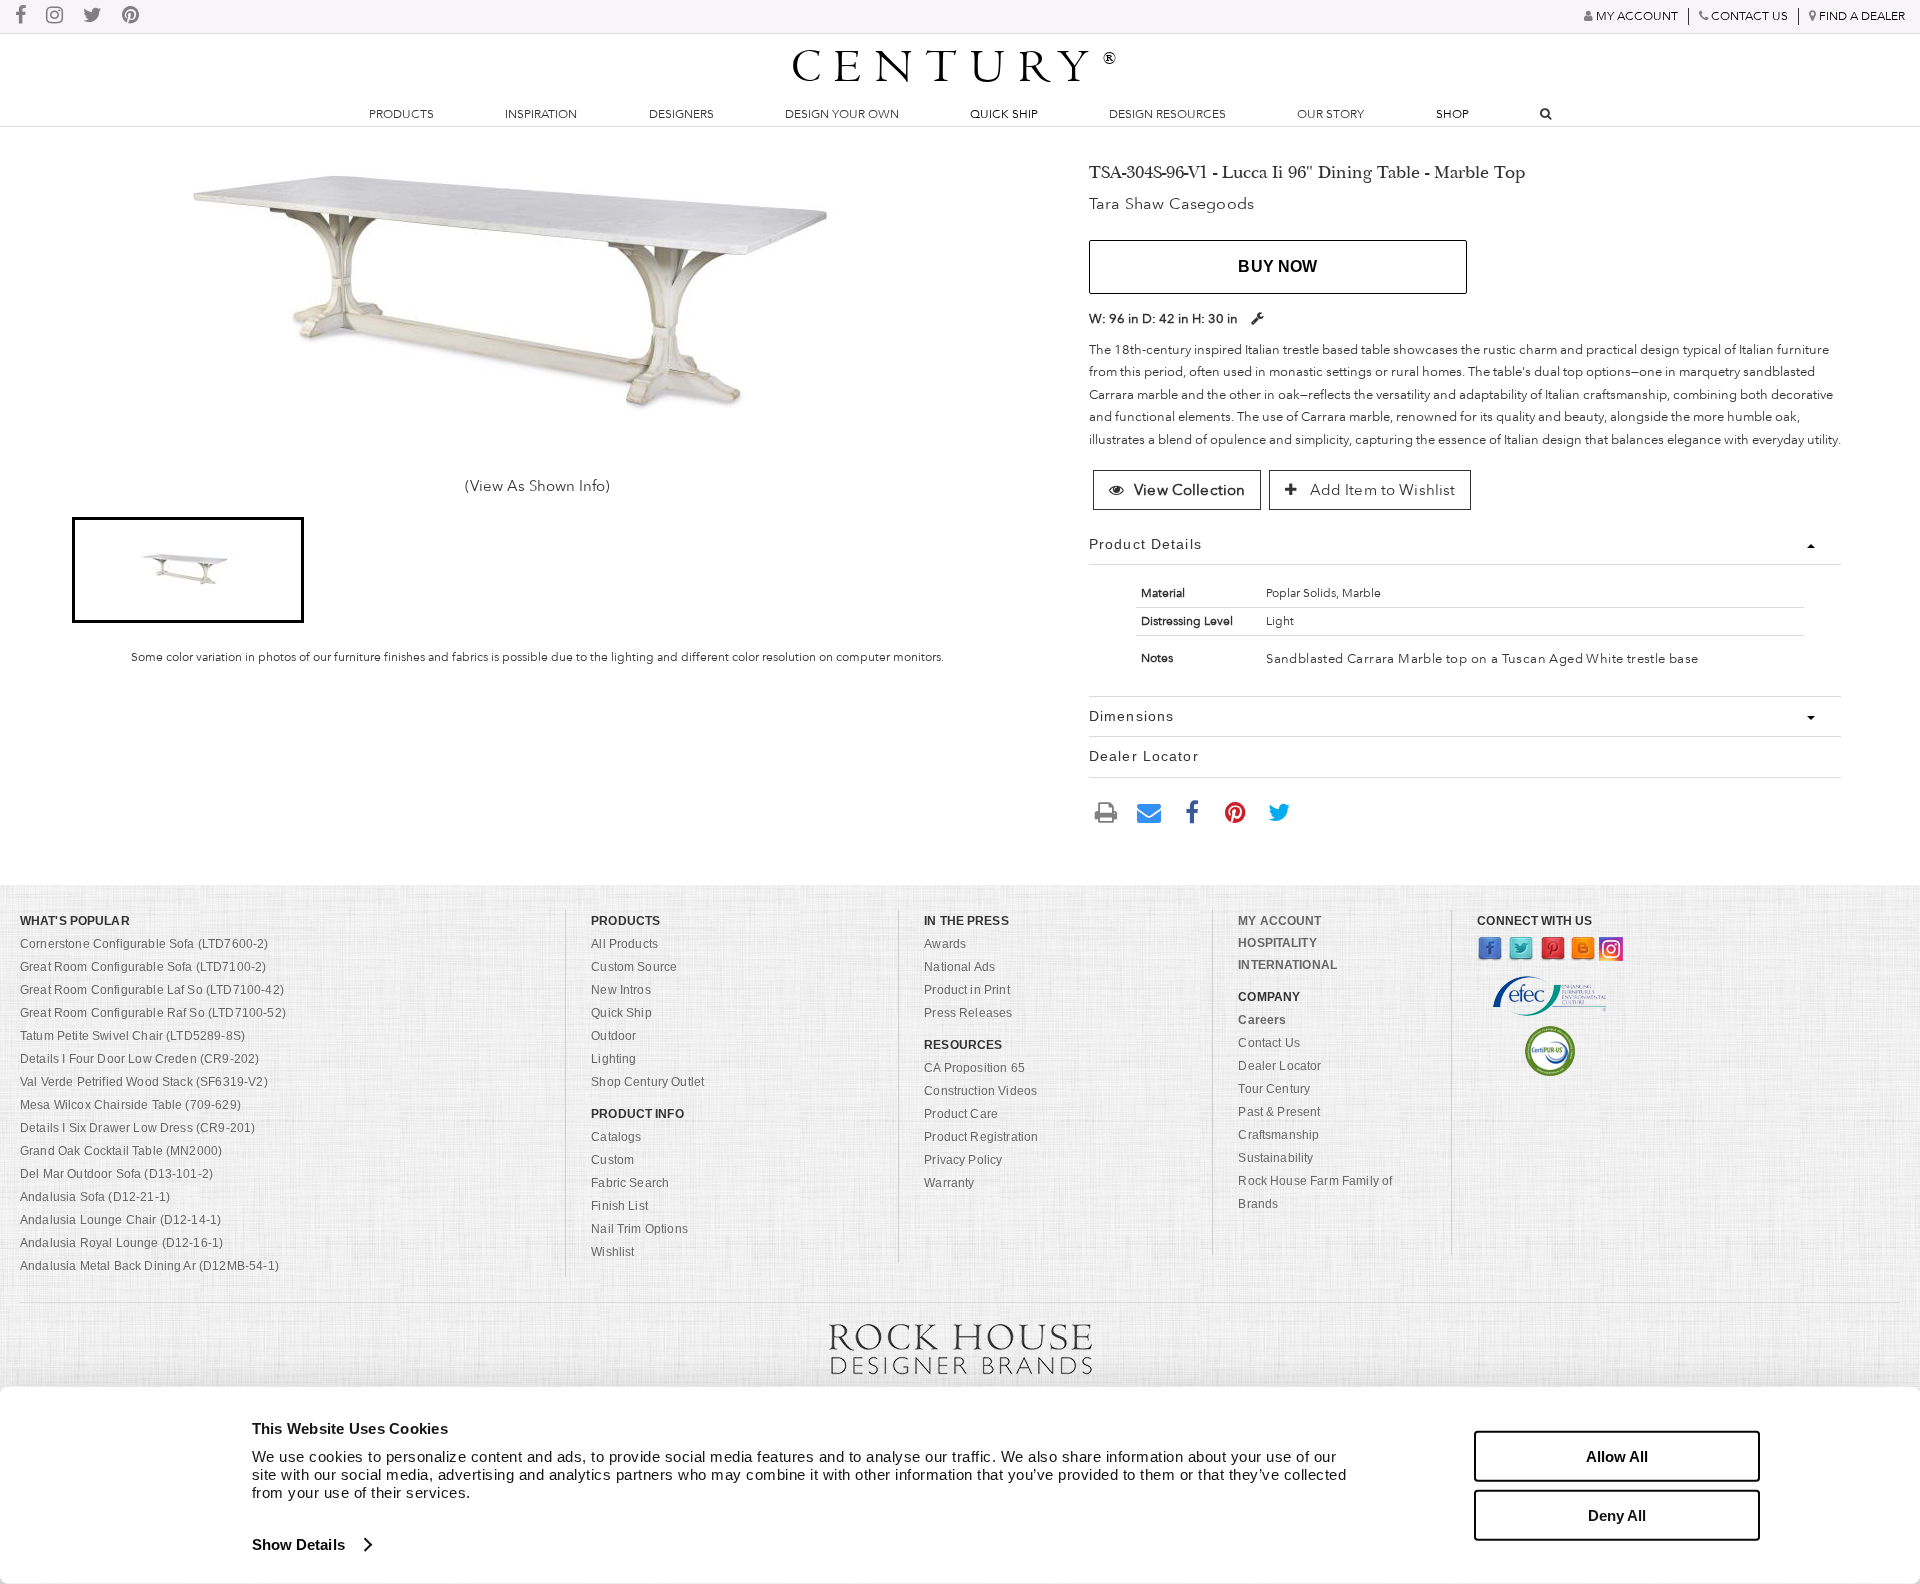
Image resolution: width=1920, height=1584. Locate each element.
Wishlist (612, 1252)
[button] (188, 570)
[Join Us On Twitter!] (92, 16)
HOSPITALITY (1277, 943)
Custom (612, 1160)
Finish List (619, 1206)
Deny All (1617, 1514)
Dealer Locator (1279, 1066)
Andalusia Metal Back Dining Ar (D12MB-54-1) (149, 1266)
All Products (624, 944)
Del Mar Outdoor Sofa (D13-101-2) (116, 1174)
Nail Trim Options (639, 1229)
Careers (1262, 1020)
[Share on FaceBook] (1192, 811)
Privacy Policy (963, 1160)
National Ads (959, 967)
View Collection (1189, 490)
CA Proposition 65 (974, 1068)
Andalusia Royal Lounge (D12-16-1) (121, 1243)
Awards (945, 944)
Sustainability (1275, 1158)
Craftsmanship (1278, 1135)
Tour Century (1274, 1089)
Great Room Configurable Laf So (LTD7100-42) (152, 990)
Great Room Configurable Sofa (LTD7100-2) (143, 967)
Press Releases (968, 1013)
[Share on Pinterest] (1236, 811)
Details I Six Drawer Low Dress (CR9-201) (137, 1128)
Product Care (961, 1114)
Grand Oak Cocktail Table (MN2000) (121, 1151)
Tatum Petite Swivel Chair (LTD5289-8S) (132, 1036)
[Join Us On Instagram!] (54, 16)
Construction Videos (980, 1091)
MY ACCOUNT (1279, 921)
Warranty (949, 1183)
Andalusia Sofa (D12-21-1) (95, 1197)
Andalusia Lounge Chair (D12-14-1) (120, 1220)
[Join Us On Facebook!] (20, 16)
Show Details (298, 1544)
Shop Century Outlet (647, 1082)
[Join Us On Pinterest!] (130, 16)
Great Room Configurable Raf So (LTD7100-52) (153, 1013)
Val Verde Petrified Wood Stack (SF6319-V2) (144, 1082)
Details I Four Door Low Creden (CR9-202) (139, 1059)
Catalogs (616, 1137)
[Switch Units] (1257, 318)
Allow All (1617, 1456)
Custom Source (634, 967)
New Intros (621, 990)
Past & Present (1279, 1112)
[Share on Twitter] (1279, 811)
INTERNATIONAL (1287, 965)
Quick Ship (1004, 114)
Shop (1452, 114)
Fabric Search (630, 1183)
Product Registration (981, 1137)
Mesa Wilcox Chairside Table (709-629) (130, 1105)
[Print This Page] (1106, 811)
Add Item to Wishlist (1380, 490)
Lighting (613, 1059)
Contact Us (1269, 1043)
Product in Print (967, 990)
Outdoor (613, 1036)
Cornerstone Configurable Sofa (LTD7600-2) (144, 944)
